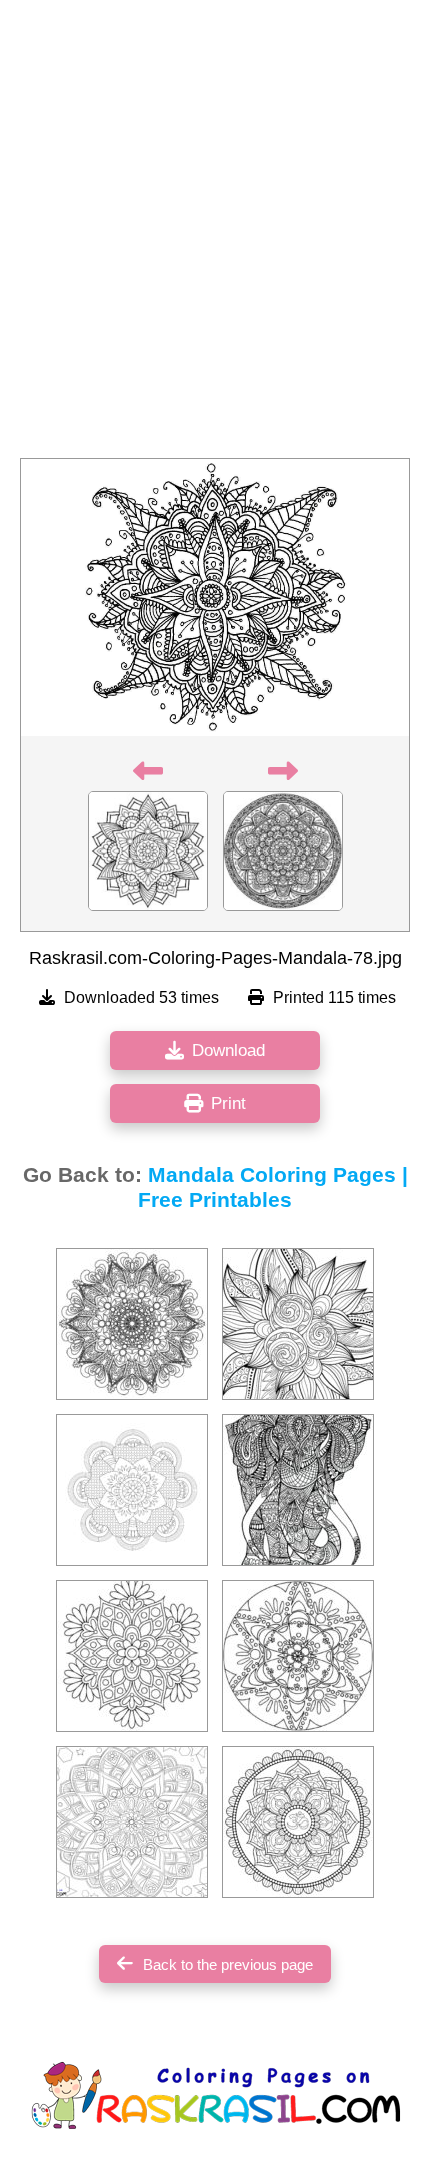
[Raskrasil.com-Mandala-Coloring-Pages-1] (132, 1822)
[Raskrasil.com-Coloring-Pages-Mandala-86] (298, 1656)
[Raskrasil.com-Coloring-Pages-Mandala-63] (132, 1656)
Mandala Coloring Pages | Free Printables (273, 1187)
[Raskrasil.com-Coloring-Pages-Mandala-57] (298, 1490)
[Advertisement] (215, 235)
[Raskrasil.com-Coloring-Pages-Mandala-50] (298, 1324)
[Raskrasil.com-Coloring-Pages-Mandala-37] (132, 1324)
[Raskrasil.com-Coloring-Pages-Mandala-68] (132, 1490)
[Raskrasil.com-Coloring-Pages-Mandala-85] (298, 1822)
